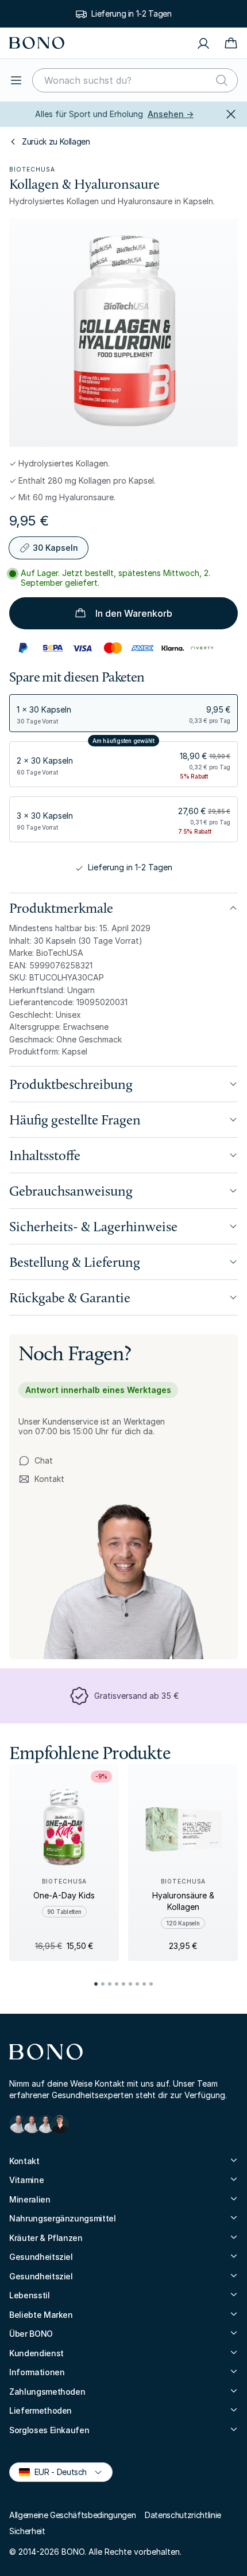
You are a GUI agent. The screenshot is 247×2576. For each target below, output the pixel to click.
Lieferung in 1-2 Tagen (131, 13)
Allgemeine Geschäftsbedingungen (72, 2515)
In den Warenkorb (134, 613)
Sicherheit (27, 2531)
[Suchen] (222, 80)
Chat (44, 1460)
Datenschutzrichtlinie (183, 2515)
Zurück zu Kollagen (56, 141)
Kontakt (41, 1479)
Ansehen (171, 114)
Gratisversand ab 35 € (136, 1696)
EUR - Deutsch (56, 2471)
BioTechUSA (32, 169)
